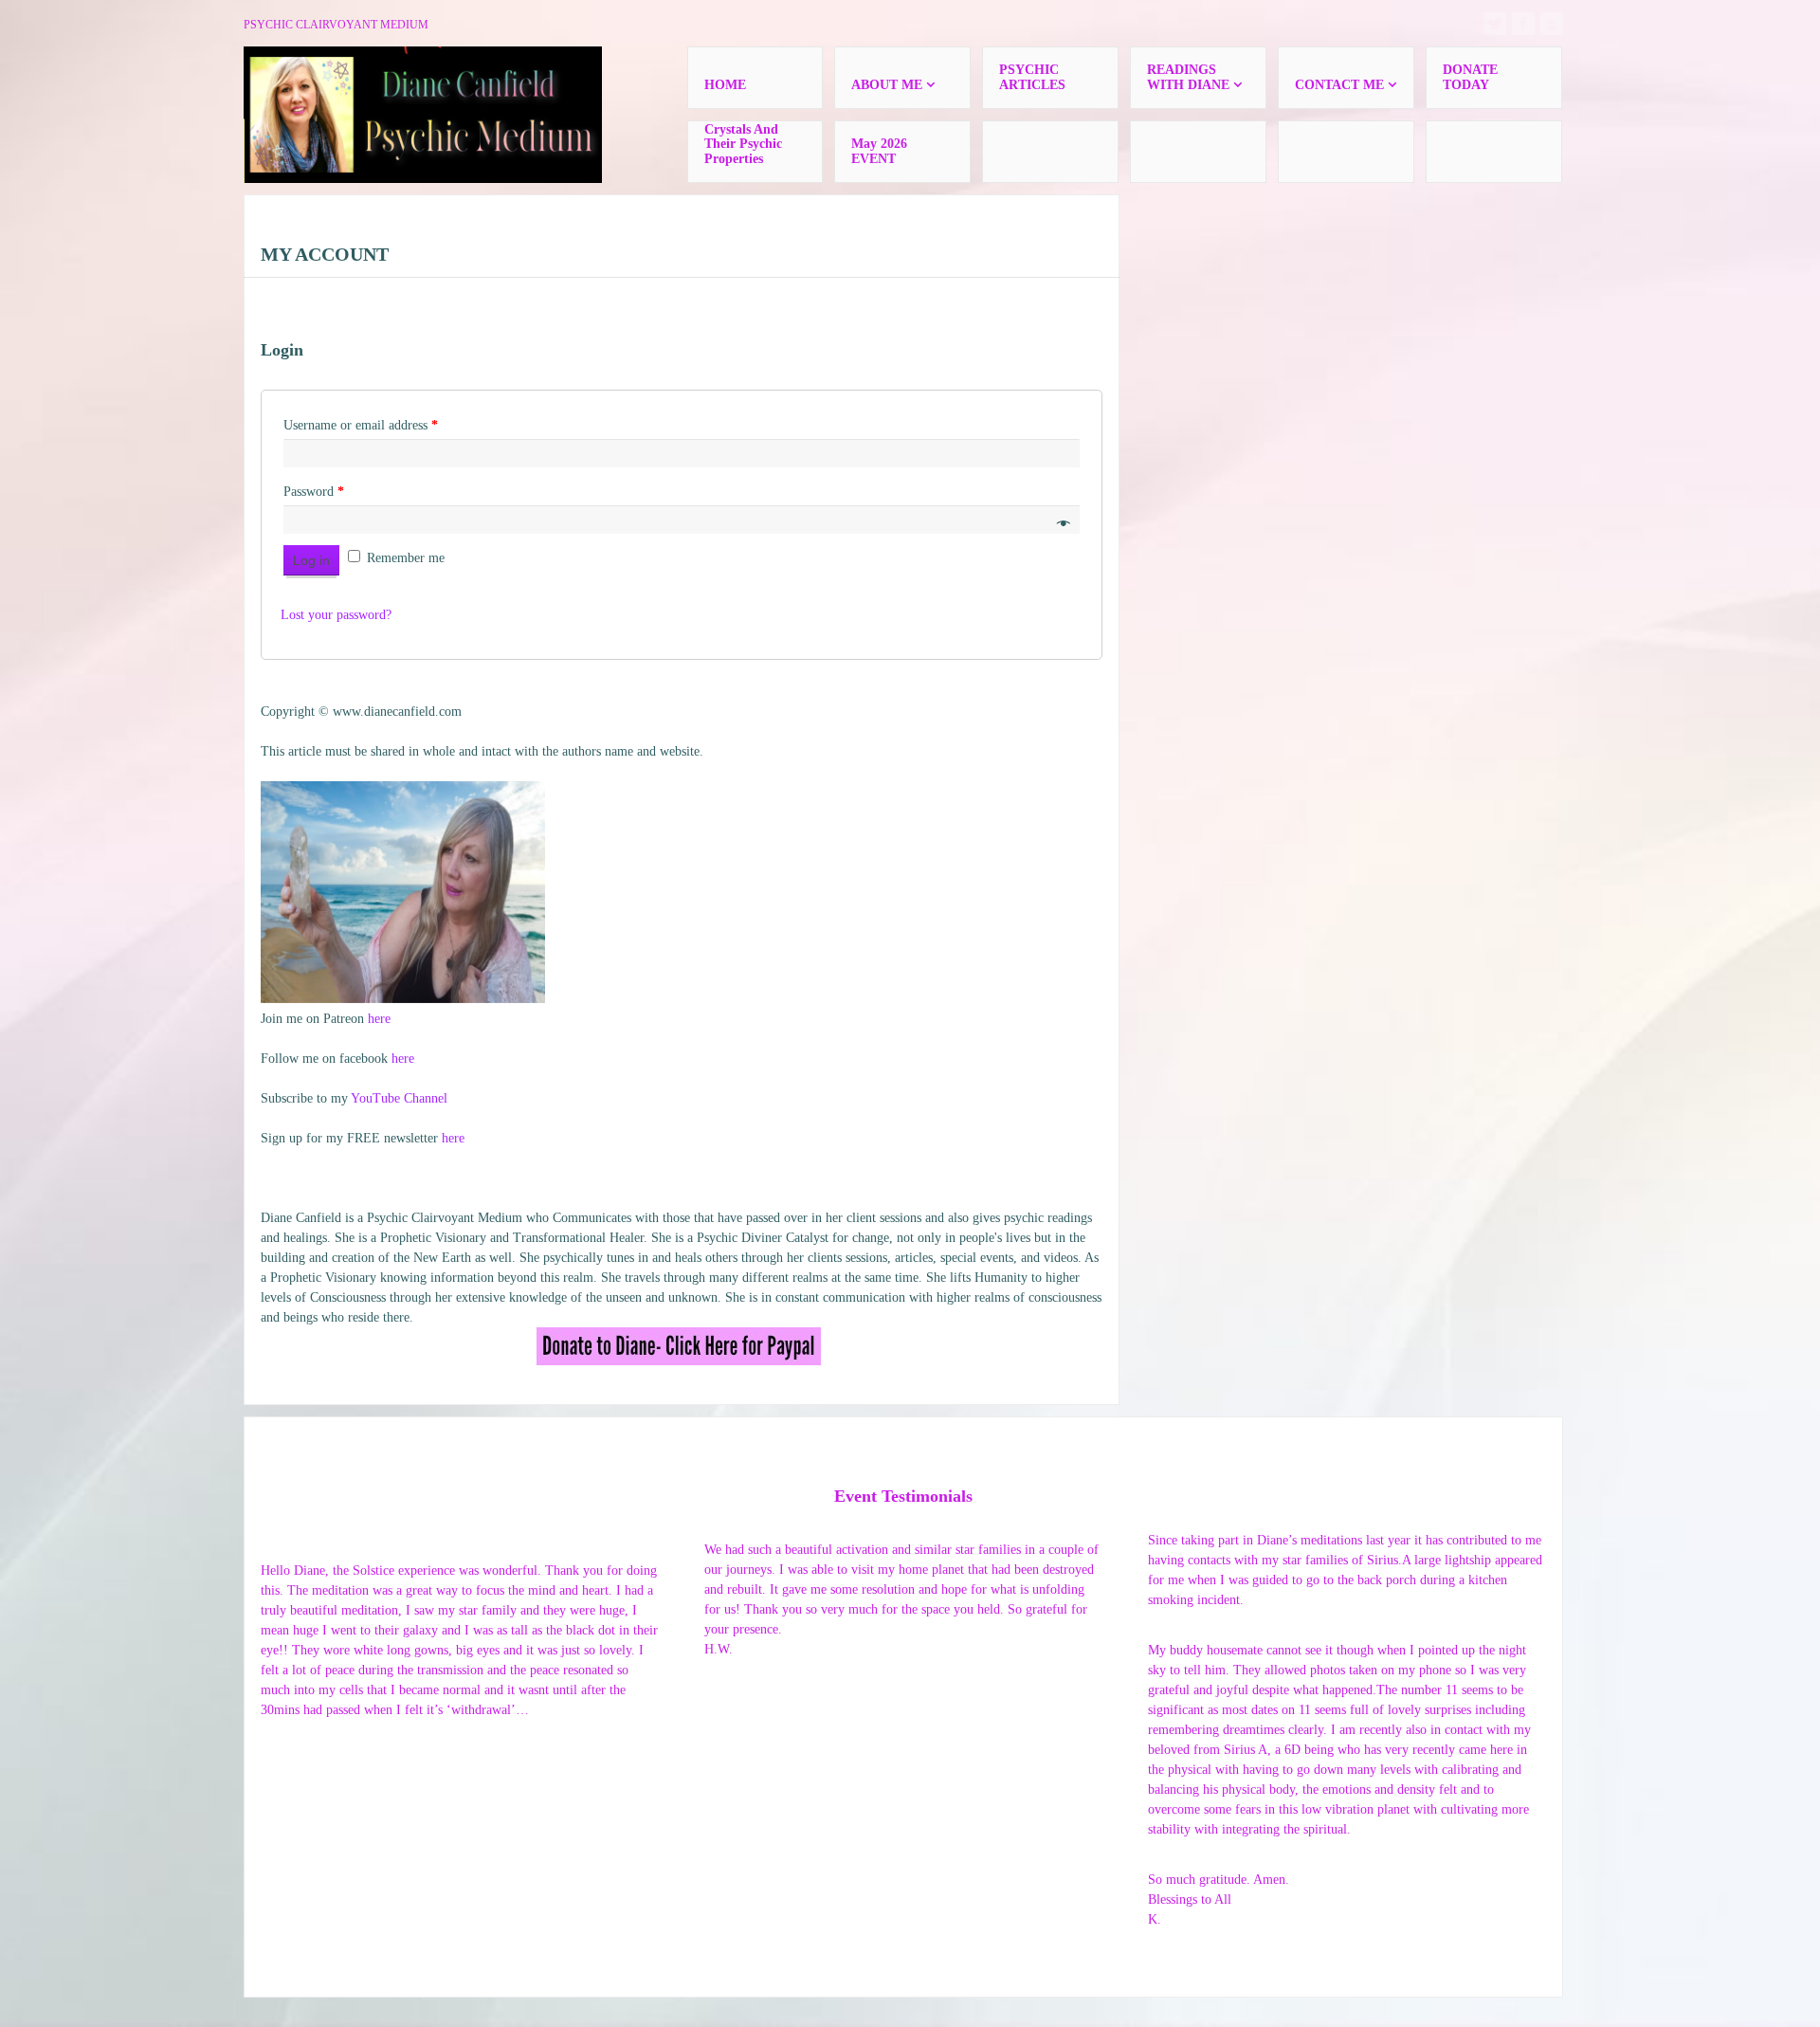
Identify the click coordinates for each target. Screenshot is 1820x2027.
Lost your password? (336, 615)
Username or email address (361, 425)
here (379, 1019)
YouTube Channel (399, 1098)
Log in (311, 560)
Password (314, 492)
